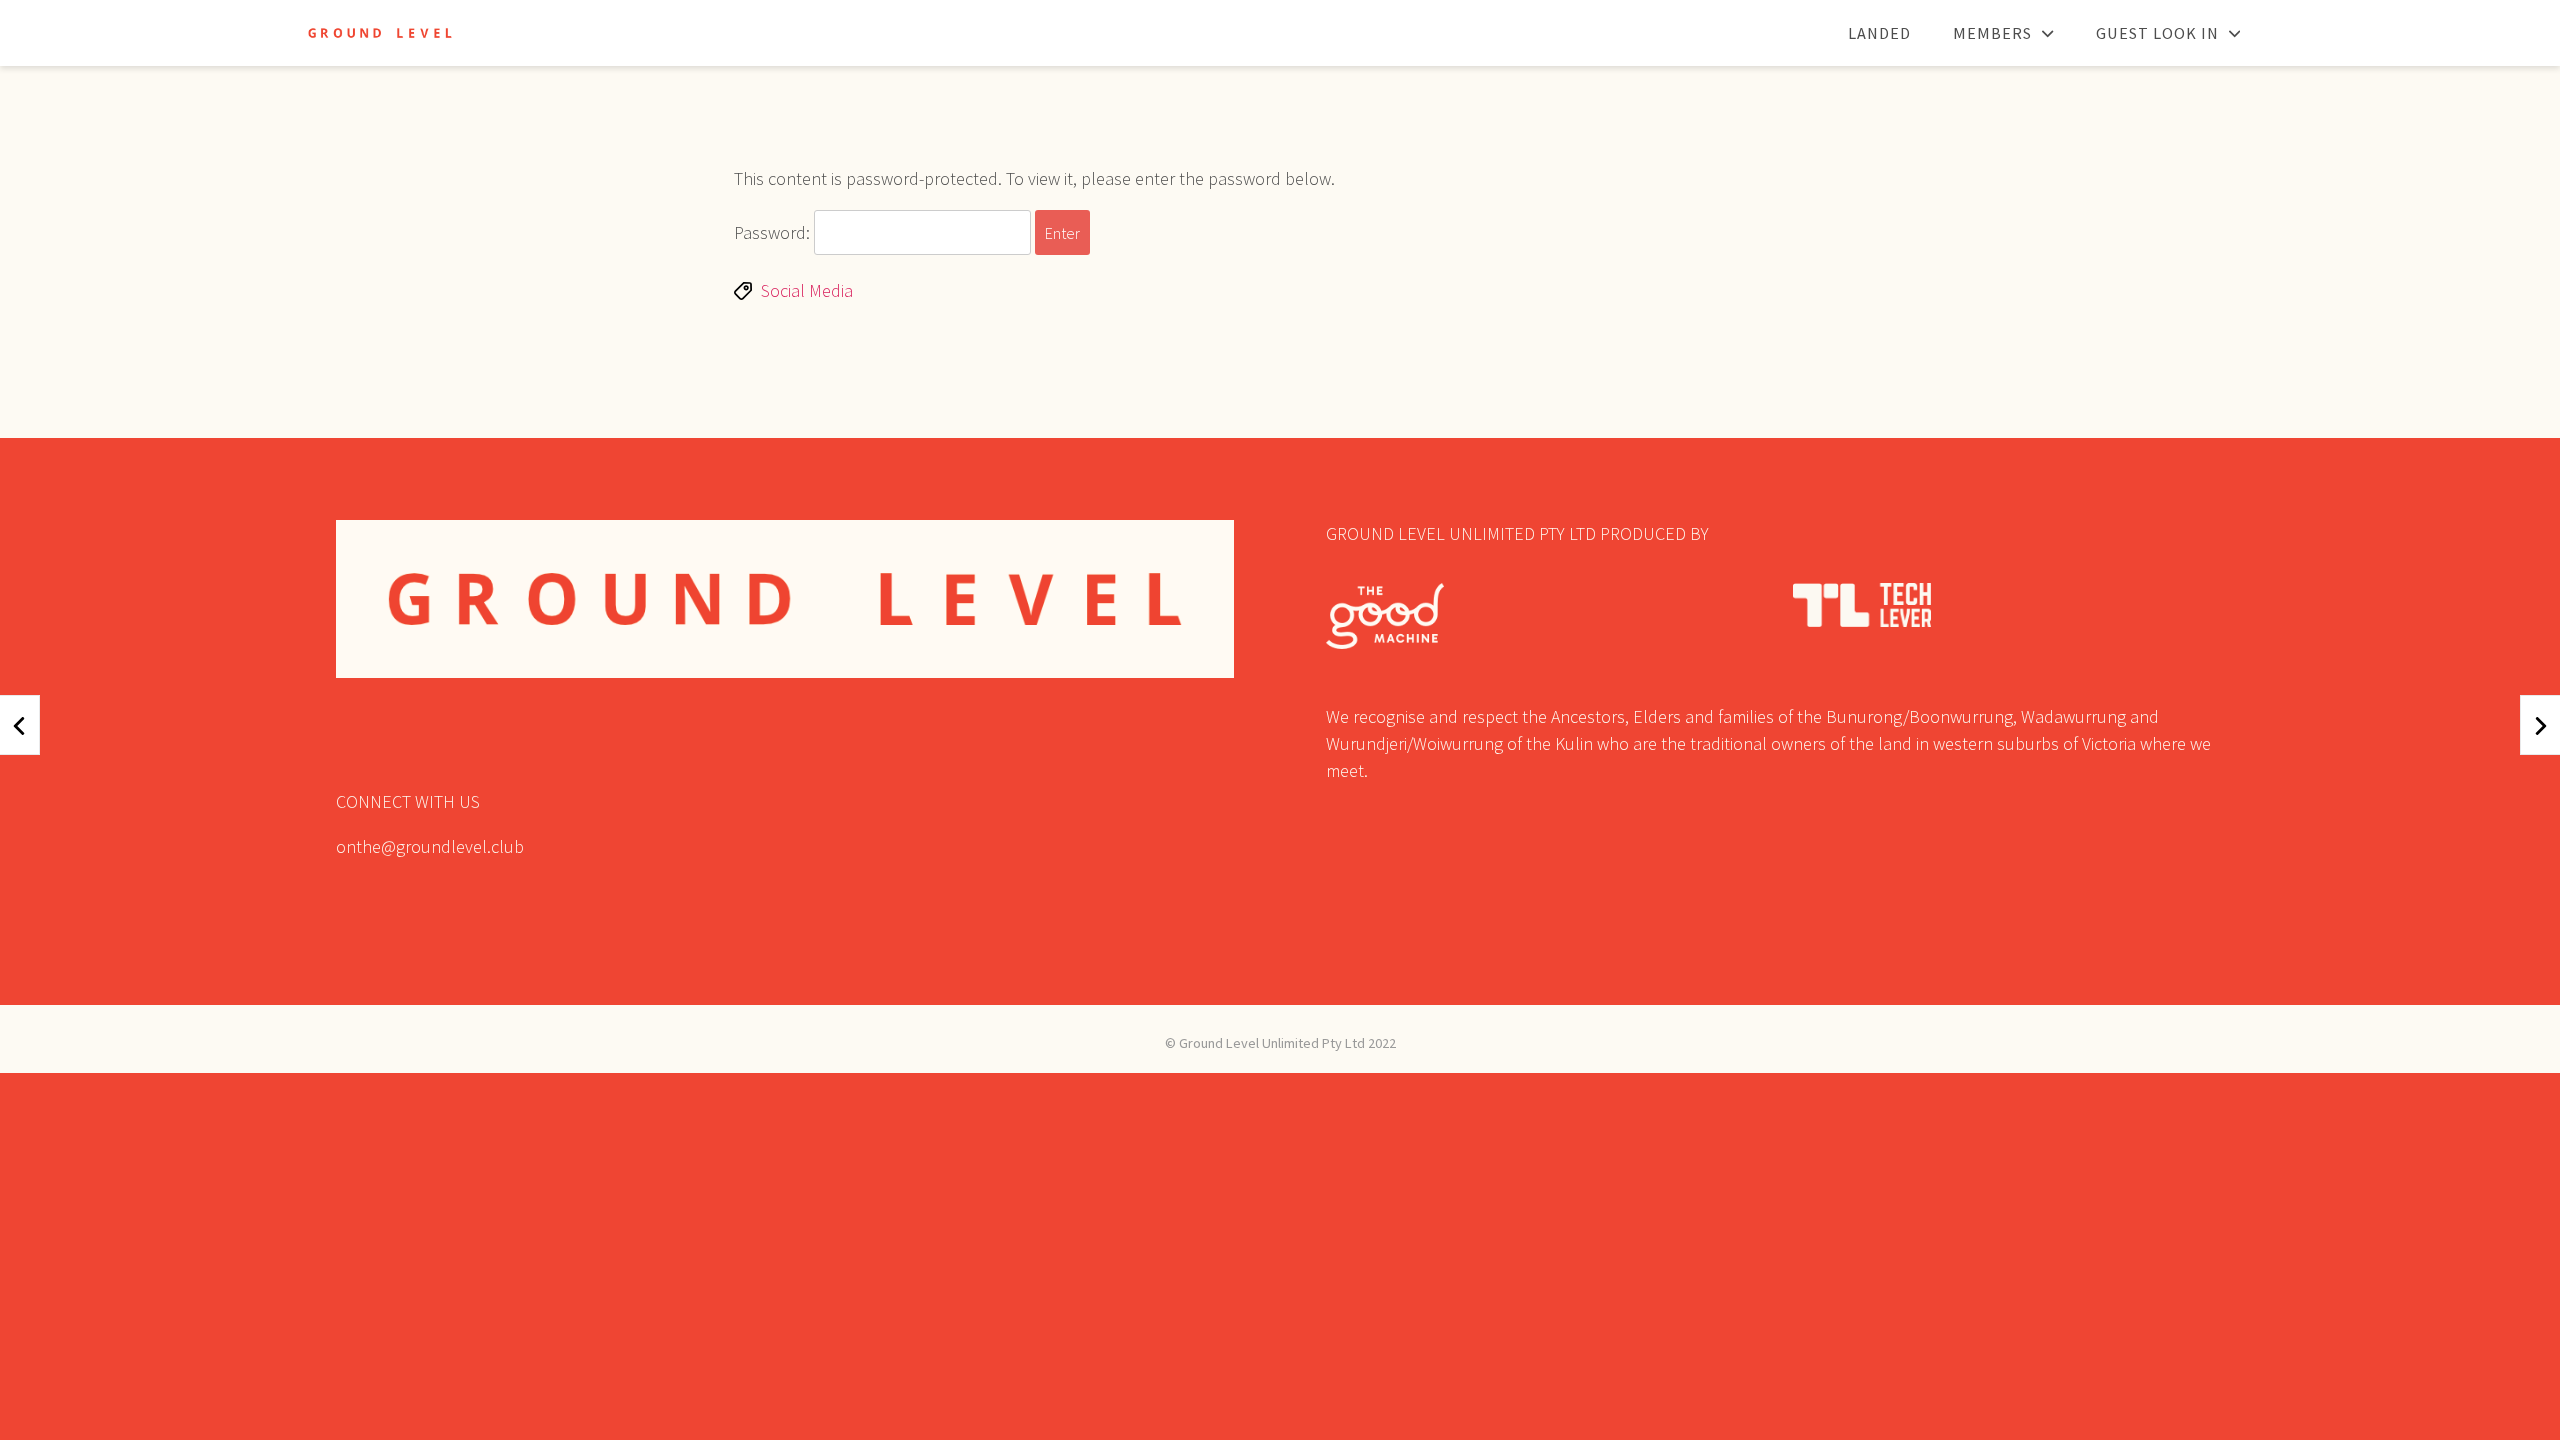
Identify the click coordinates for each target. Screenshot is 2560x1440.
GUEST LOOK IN (2157, 33)
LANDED (1879, 33)
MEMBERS (1992, 33)
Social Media (807, 290)
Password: (774, 232)
